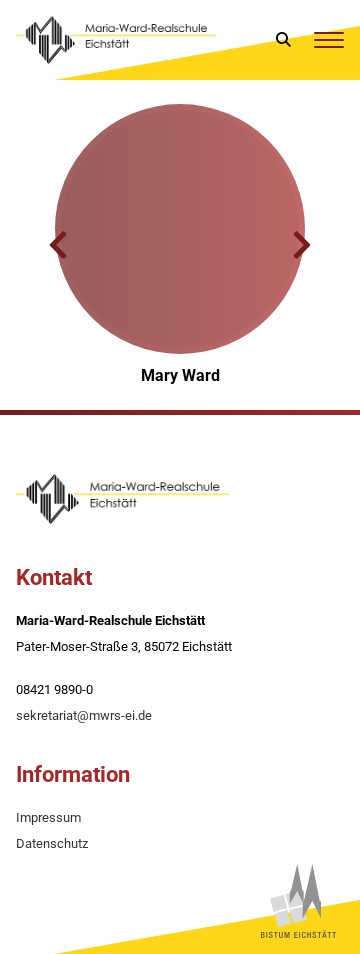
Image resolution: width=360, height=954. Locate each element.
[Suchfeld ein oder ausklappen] (284, 39)
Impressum (48, 817)
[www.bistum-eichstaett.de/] (298, 901)
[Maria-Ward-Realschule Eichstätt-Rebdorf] (116, 40)
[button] (58, 245)
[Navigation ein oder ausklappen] (329, 39)
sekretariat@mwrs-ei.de (84, 715)
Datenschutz (52, 843)
